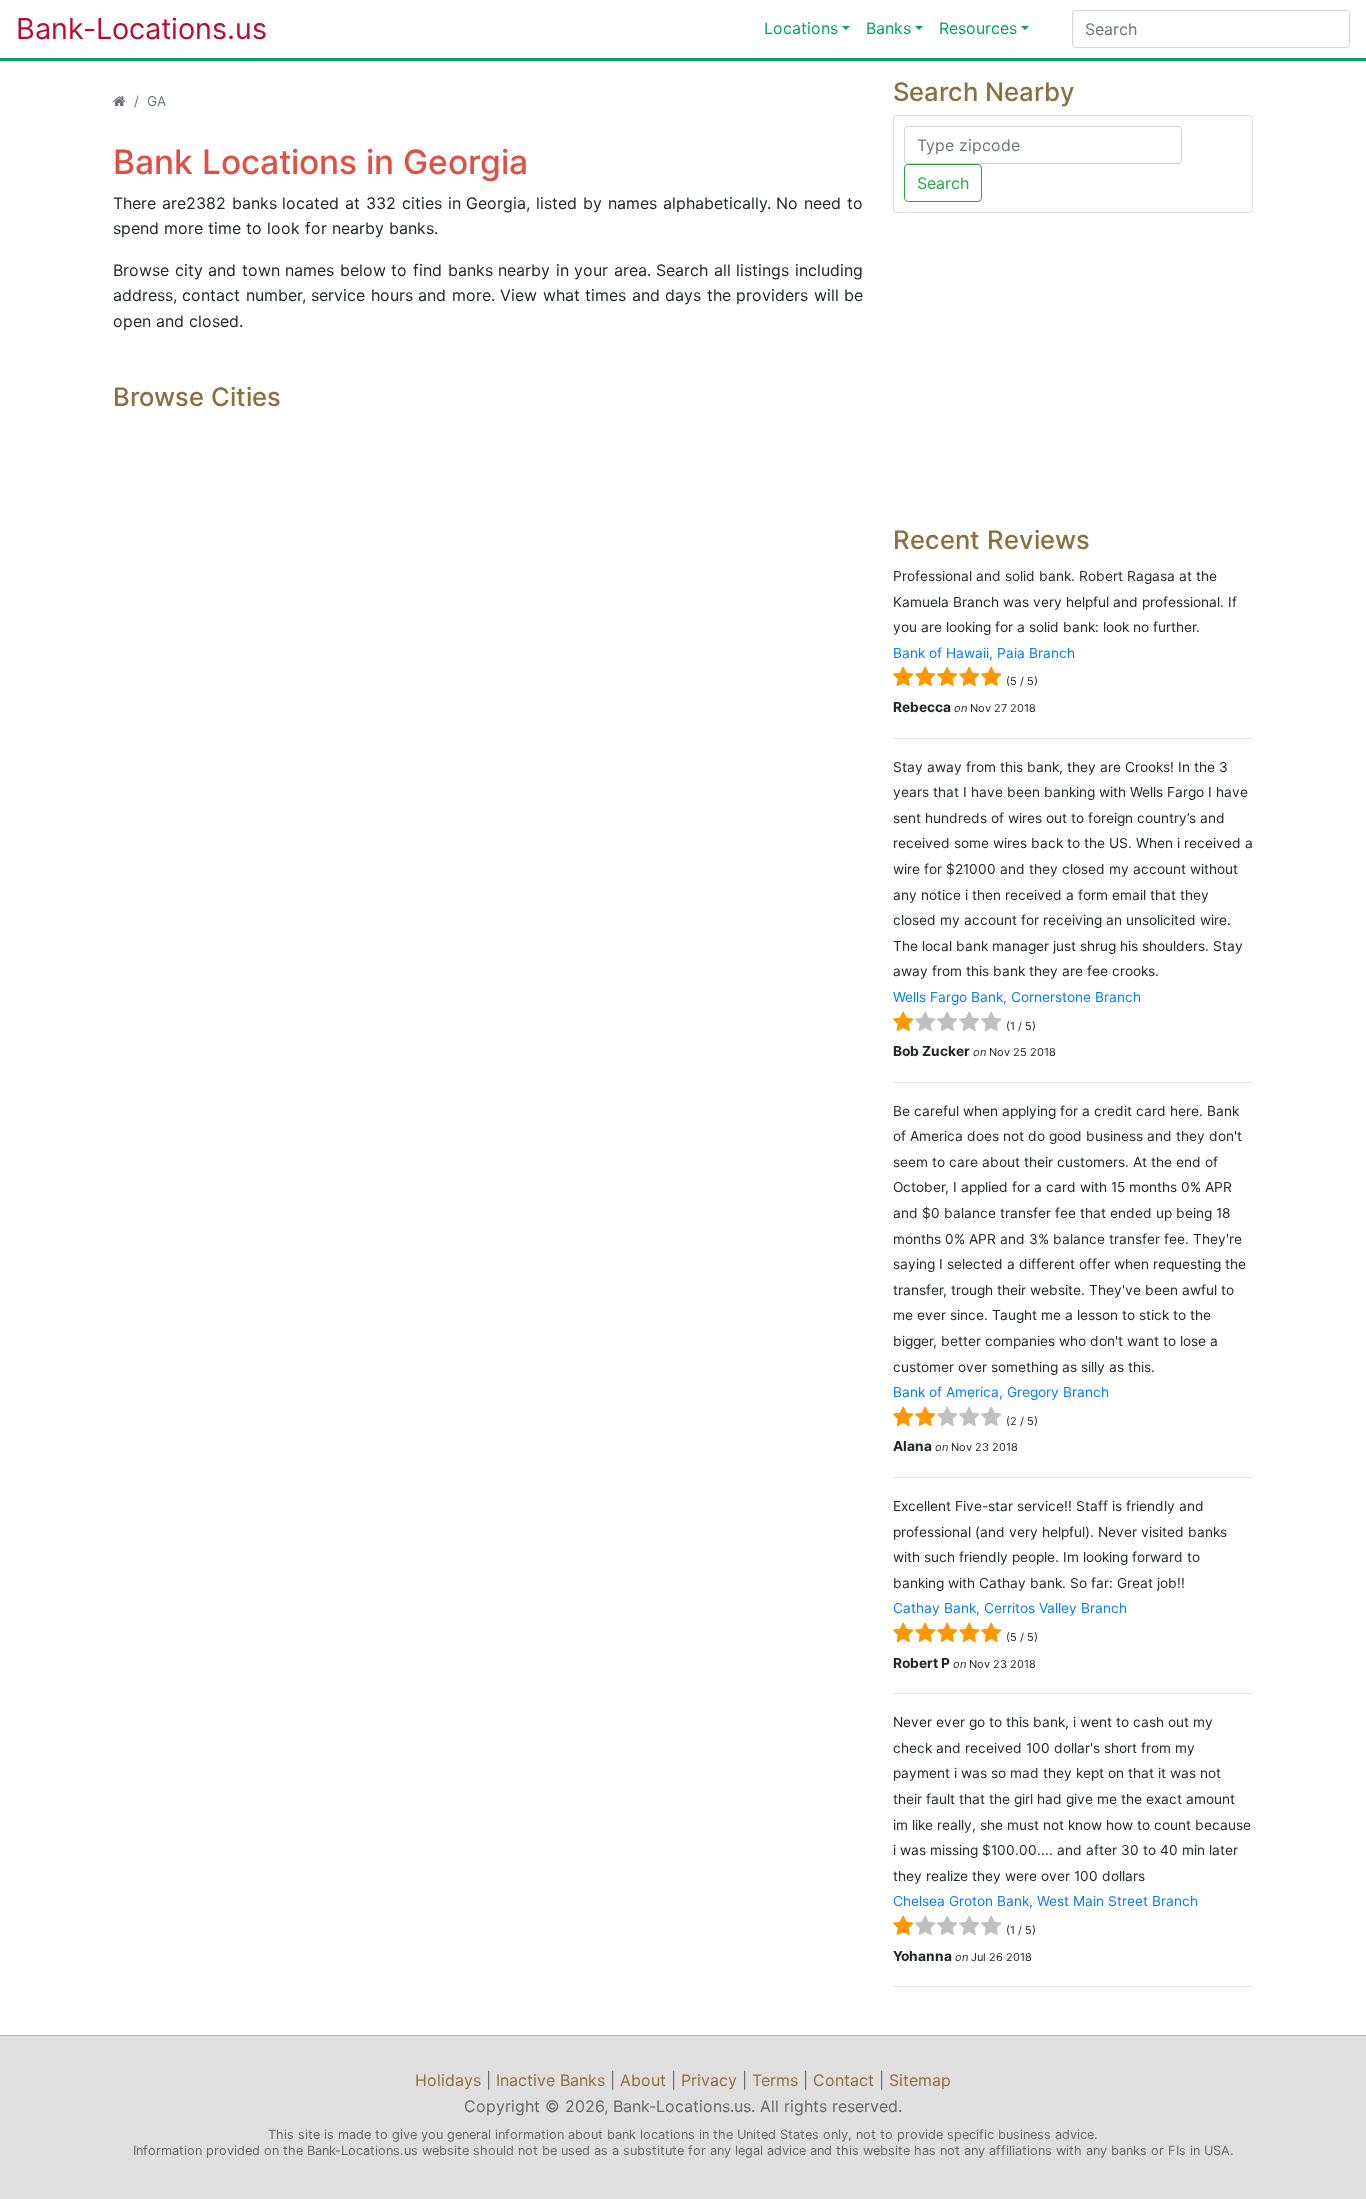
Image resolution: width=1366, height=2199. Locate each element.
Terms (775, 2080)
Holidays (448, 2080)
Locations (801, 28)
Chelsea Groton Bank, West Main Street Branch (1045, 1901)
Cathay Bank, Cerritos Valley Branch (1010, 1608)
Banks (888, 28)
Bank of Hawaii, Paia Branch (984, 653)
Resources (978, 28)
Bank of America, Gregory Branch (1001, 1392)
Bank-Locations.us (121, 28)
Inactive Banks (550, 2080)
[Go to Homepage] (119, 101)
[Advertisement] (1073, 369)
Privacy (709, 2080)
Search (943, 183)
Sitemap (920, 2080)
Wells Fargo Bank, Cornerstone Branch (1017, 997)
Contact (843, 2080)
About (643, 2080)
